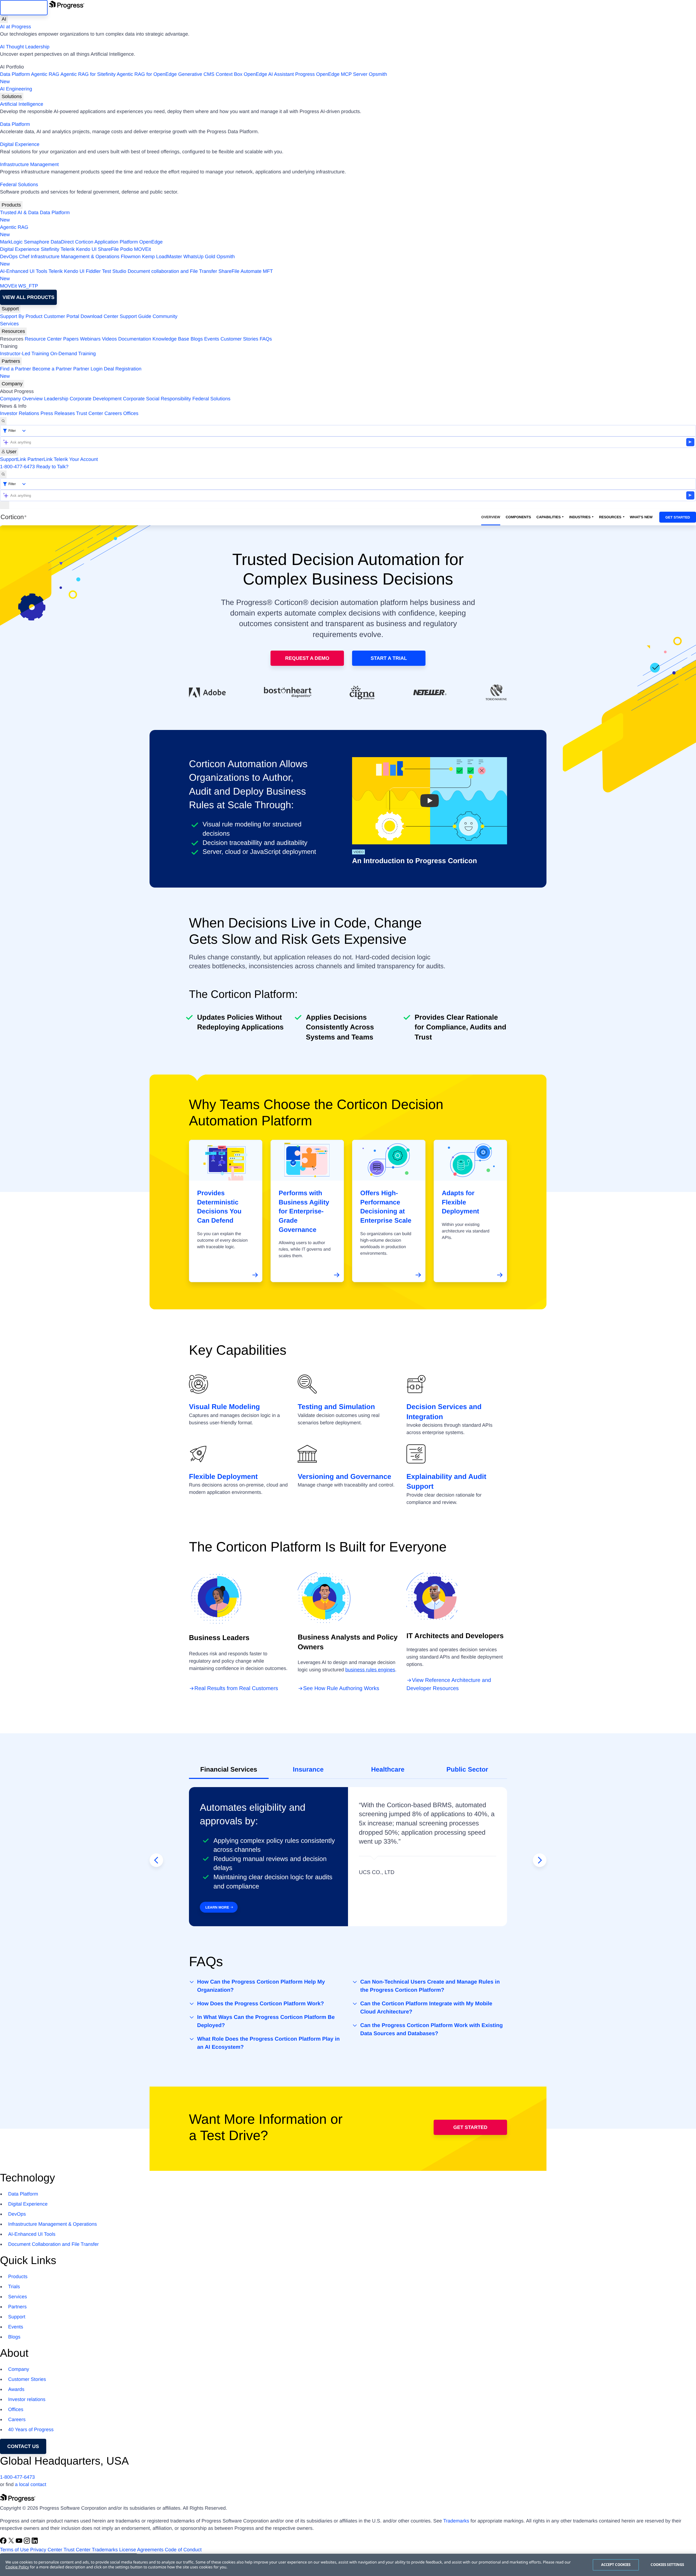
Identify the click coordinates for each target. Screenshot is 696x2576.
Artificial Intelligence (22, 104)
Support (10, 309)
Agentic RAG (45, 74)
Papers (71, 339)
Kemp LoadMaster (162, 257)
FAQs (266, 339)
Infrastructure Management (29, 164)
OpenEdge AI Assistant (269, 74)
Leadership (56, 399)
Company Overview (21, 399)
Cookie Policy (17, 2567)
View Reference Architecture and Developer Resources (449, 1684)
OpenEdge (151, 242)
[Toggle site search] (3, 474)
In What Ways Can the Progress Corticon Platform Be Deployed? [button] (266, 2021)
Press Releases (58, 413)
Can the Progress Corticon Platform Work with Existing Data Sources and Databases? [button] (431, 2029)
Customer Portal (61, 316)
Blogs (197, 339)
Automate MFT (136, 275)
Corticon (84, 242)
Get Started (678, 517)
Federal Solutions (19, 185)
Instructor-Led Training (24, 354)
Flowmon (131, 257)
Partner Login (88, 369)
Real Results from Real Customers (236, 1688)
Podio (126, 249)
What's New (641, 517)
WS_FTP (28, 286)
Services (9, 324)
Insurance (308, 1770)
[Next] (540, 1860)
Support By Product (21, 316)
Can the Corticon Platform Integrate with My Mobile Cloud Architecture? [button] (426, 2008)
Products (11, 205)
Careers (113, 413)
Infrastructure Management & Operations (75, 257)
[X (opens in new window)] (12, 2542)
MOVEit (142, 249)
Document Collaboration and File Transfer (53, 2244)
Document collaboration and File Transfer (172, 271)
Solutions (12, 96)
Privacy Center (46, 2550)
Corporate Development (96, 399)
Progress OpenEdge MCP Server (331, 74)
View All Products (28, 297)
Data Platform (15, 74)
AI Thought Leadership (25, 47)
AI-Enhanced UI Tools (24, 271)
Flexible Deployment (223, 1476)
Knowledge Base (171, 339)
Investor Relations (20, 413)
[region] (348, 2565)
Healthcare (388, 1770)
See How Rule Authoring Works (341, 1688)
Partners (11, 361)
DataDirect (62, 242)
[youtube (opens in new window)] (20, 2542)
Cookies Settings (667, 2565)
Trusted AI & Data (19, 213)
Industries (580, 517)
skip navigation (24, 8)
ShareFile (108, 249)
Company (12, 384)
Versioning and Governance (344, 1476)
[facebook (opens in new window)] (4, 2542)
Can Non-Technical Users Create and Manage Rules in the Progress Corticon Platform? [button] (430, 1986)
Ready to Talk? (52, 467)
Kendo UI (86, 249)
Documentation (135, 339)
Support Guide (135, 316)
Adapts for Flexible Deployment (460, 1202)
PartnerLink (40, 459)
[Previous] (156, 1860)
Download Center (99, 316)
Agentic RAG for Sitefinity (88, 74)
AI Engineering (16, 89)
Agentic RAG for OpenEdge (147, 74)
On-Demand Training (73, 354)
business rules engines (370, 1670)
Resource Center (43, 339)
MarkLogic (11, 242)
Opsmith (194, 78)
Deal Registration (71, 372)
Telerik (68, 249)
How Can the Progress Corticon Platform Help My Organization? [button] (261, 1986)
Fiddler (93, 271)
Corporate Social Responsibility (157, 399)
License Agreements (141, 2550)
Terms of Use (14, 2550)
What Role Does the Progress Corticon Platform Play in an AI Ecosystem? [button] (268, 2043)
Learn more (217, 1907)
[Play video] (430, 801)
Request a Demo (307, 658)
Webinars (90, 339)
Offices (131, 413)
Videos (109, 339)
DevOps (9, 257)
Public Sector (467, 1770)
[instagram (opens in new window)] (28, 2542)
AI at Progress (15, 27)
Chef (24, 257)
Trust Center (90, 413)
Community (165, 316)
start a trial (389, 658)
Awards (16, 2389)
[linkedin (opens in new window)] (35, 2542)
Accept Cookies (616, 2565)
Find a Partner (15, 369)
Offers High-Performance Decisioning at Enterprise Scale (386, 1207)
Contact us (23, 2446)
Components (518, 517)
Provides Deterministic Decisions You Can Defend (219, 1207)
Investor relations (27, 2399)
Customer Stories (239, 339)
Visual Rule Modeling (224, 1407)
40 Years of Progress (31, 2430)
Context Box (229, 74)
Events (212, 339)
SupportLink (13, 459)
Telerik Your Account (76, 459)
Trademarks (456, 2521)
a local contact (31, 2484)
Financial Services (229, 1770)
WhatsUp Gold (199, 257)
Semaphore (37, 242)
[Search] (3, 421)
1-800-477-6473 (17, 467)
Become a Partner (52, 369)
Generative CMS (196, 74)
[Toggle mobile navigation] (5, 505)
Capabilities (549, 517)
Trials (14, 2287)
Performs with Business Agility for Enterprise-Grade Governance (304, 1211)
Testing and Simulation (336, 1407)
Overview (491, 517)
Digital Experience (20, 144)
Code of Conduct (183, 2550)
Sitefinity (50, 249)
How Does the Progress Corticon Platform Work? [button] (260, 2004)
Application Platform (116, 242)
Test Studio (114, 271)
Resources (13, 331)
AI (4, 19)
